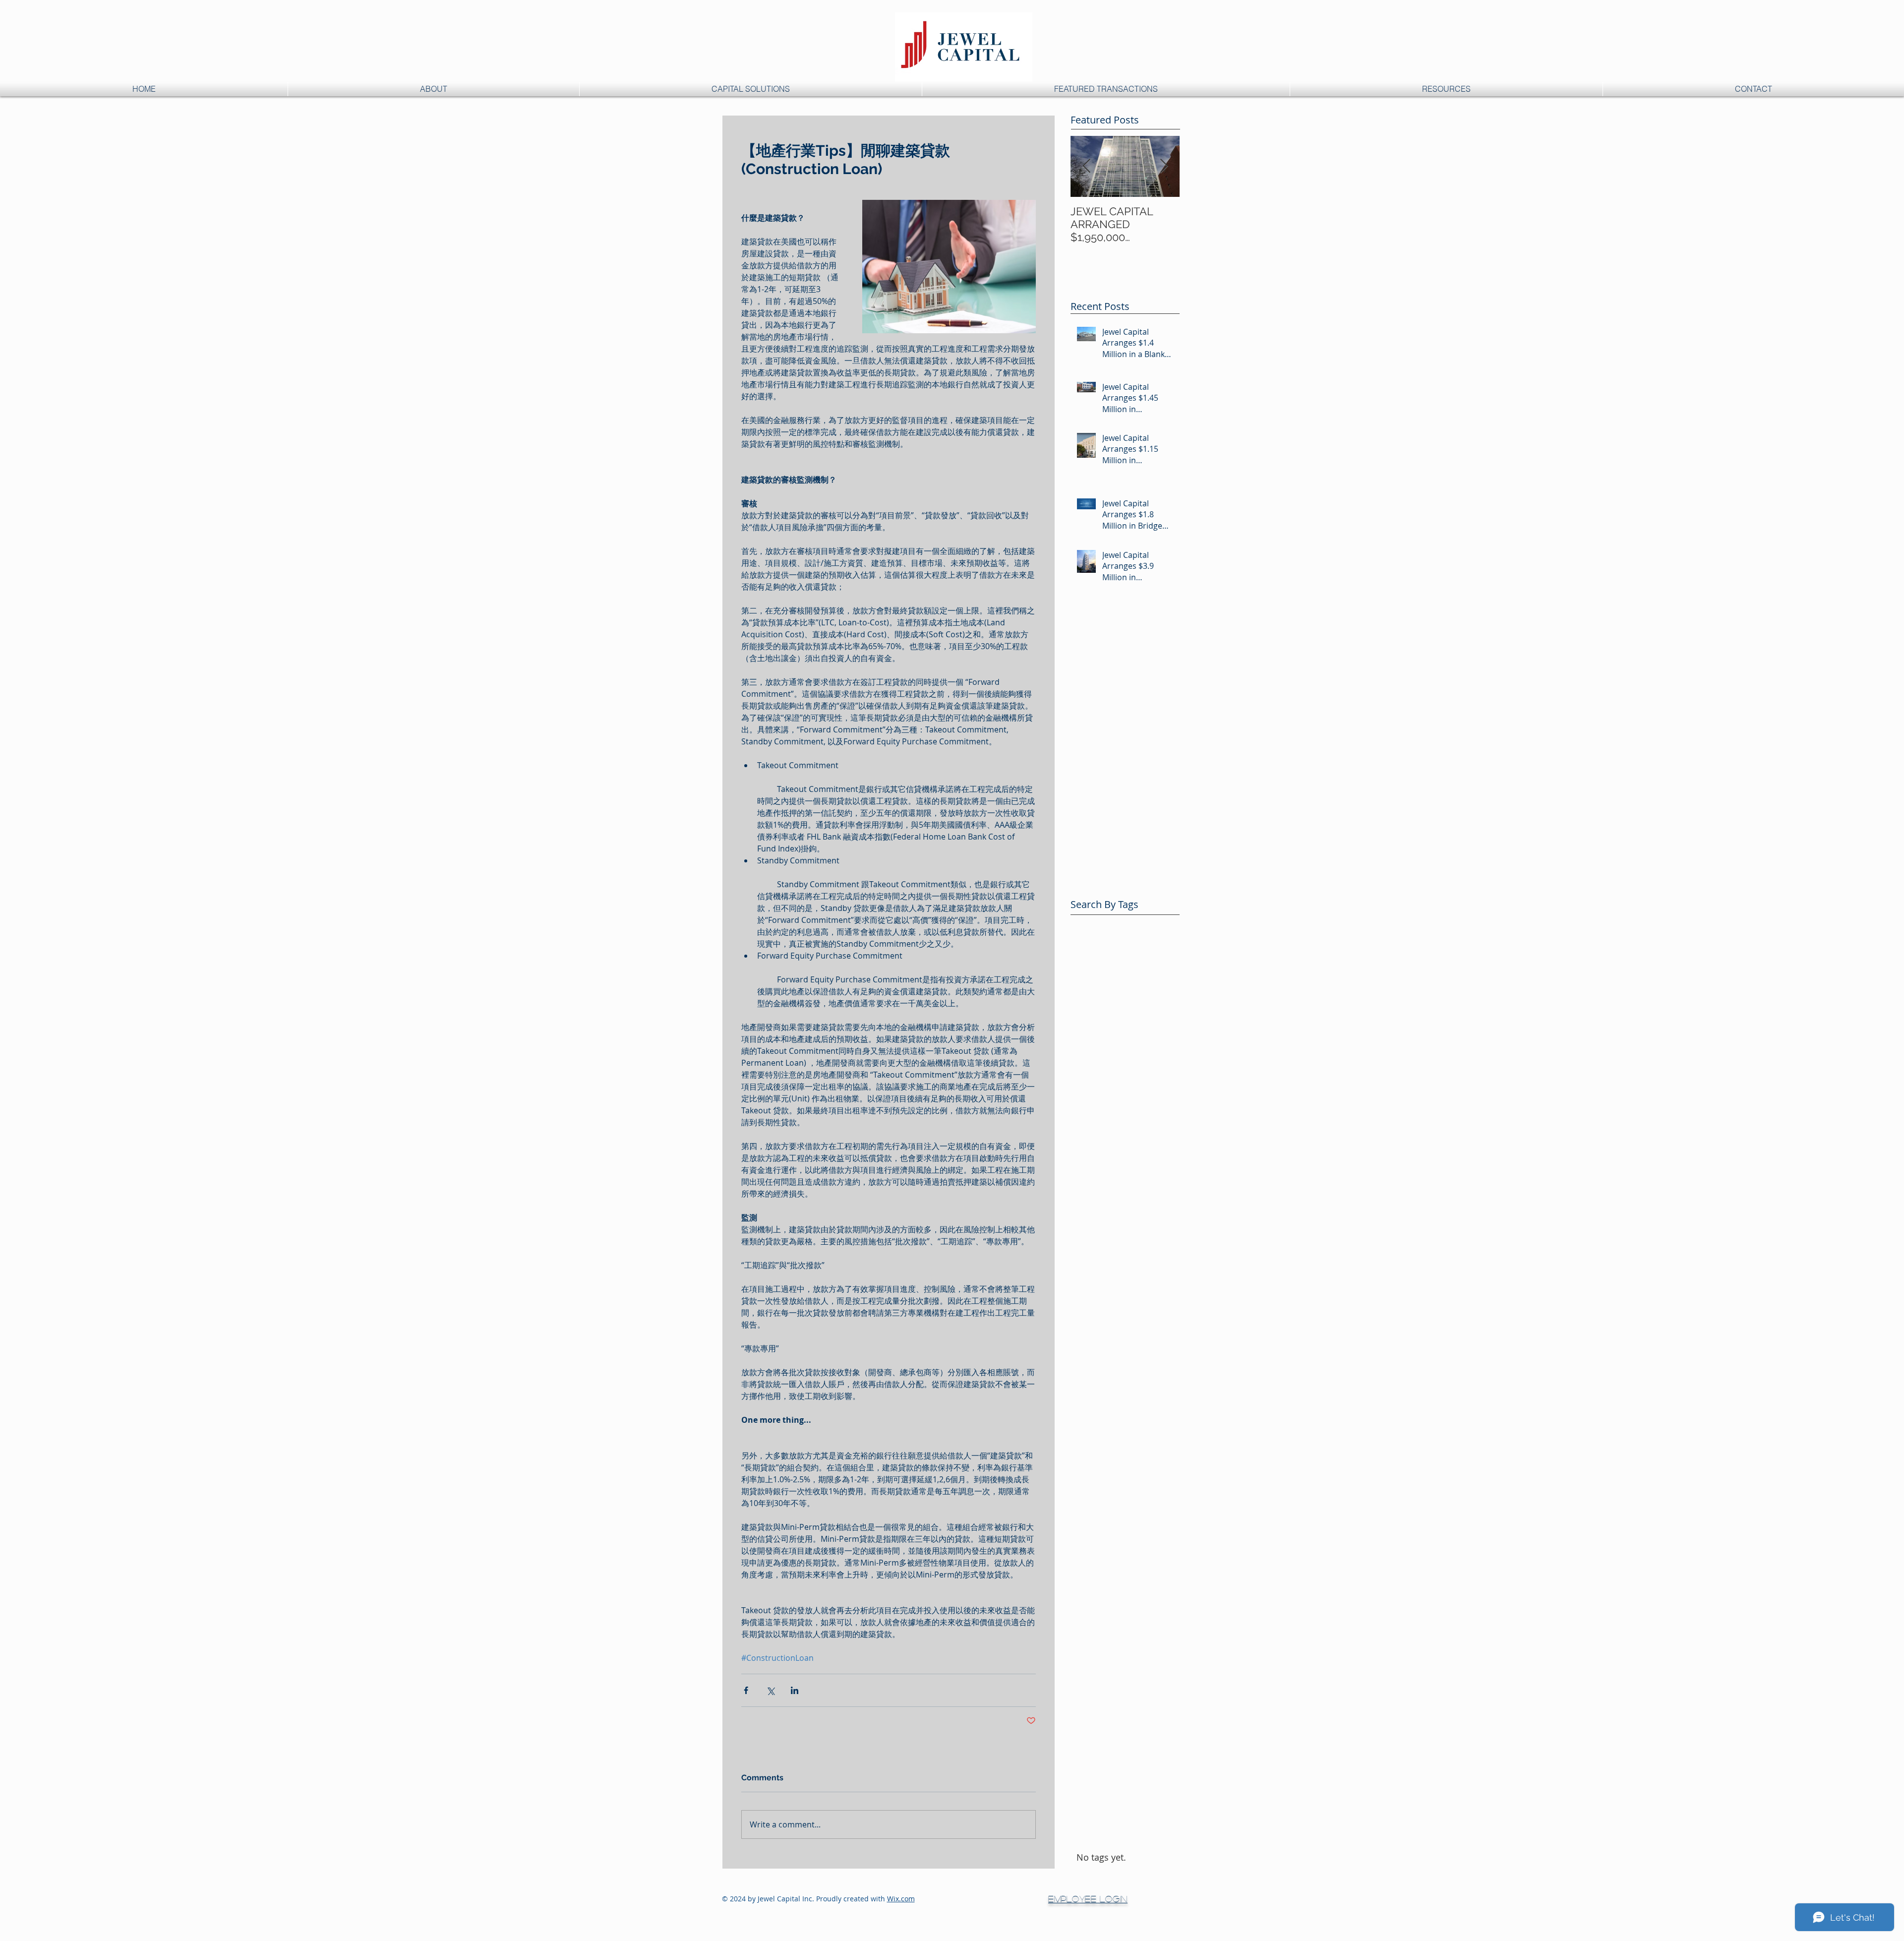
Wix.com (901, 1899)
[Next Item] (1164, 166)
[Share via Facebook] (746, 1690)
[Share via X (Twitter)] (770, 1690)
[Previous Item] (1086, 166)
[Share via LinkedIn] (795, 1690)
